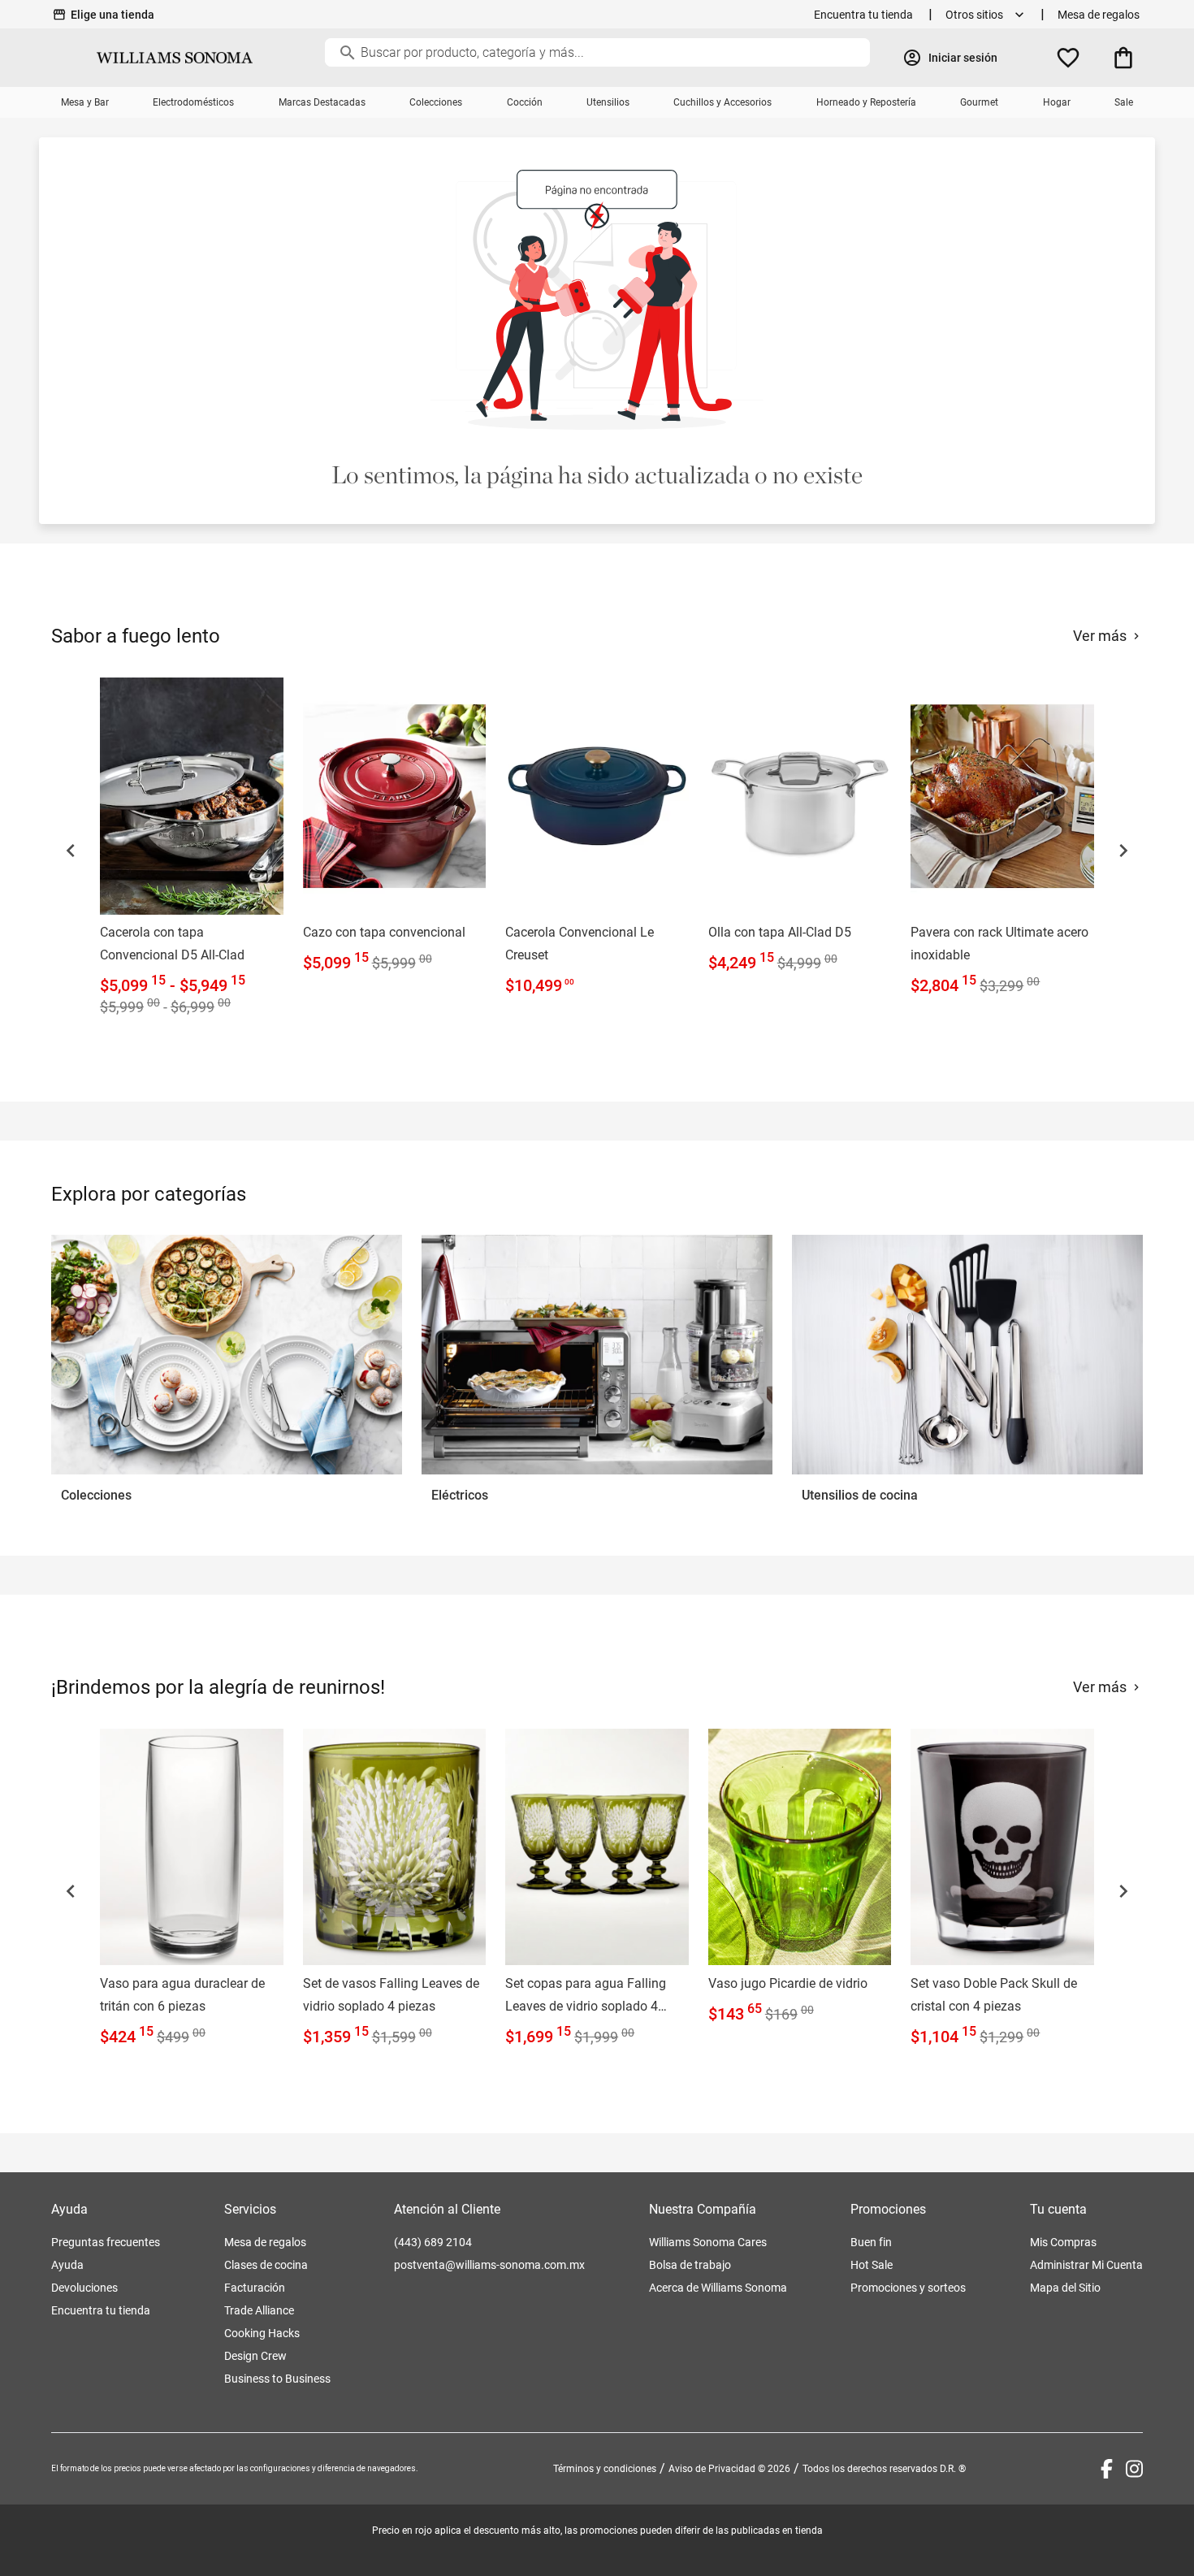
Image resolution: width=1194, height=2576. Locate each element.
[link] (192, 850)
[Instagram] (1134, 2469)
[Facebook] (1107, 2469)
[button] (71, 851)
